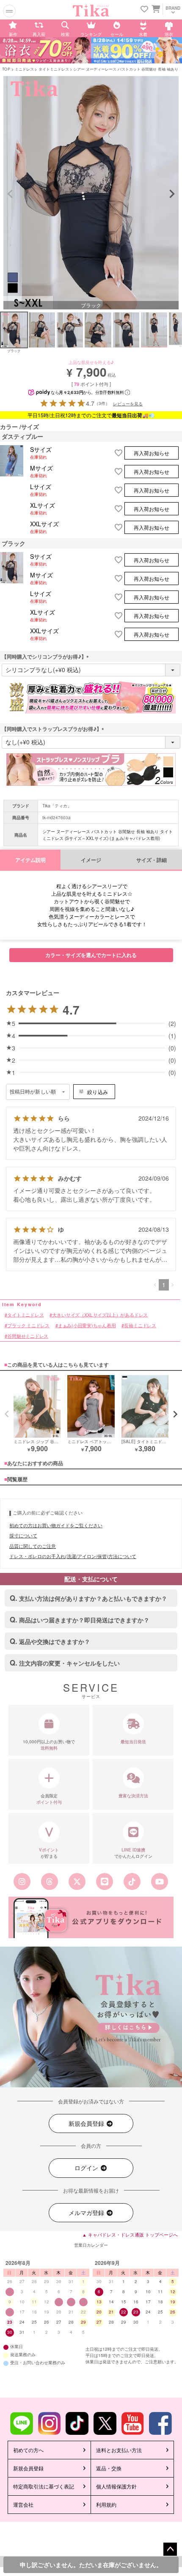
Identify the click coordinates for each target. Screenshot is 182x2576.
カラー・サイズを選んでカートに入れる (91, 955)
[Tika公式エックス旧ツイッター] (77, 1881)
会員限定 (49, 1799)
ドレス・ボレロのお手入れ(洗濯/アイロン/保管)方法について (73, 1556)
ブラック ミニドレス (28, 1325)
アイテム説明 (30, 860)
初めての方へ (28, 2450)
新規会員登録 (87, 2123)
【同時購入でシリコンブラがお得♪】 (47, 656)
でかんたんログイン (133, 1853)
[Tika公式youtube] (160, 1881)
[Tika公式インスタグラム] (22, 1881)
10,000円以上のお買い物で (49, 1745)
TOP (6, 69)
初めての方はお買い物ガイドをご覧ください (56, 1525)
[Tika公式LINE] (105, 1881)
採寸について (23, 1535)
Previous (10, 194)
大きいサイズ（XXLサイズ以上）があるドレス (100, 1314)
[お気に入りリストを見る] (144, 10)
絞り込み (98, 1092)
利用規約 (106, 2504)
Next (172, 194)
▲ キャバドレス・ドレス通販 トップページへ (130, 2234)
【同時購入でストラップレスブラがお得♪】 (54, 729)
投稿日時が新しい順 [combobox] (33, 1092)
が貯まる (49, 1853)
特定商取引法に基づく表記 (44, 2486)
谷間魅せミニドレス (28, 1336)
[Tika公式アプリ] (91, 1917)
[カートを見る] (155, 8)
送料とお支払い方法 (119, 2450)
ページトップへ (170, 2549)
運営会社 (23, 2504)
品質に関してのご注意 (33, 1546)
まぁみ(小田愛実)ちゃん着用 (87, 1325)
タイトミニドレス (54, 69)
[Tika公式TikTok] (132, 1881)
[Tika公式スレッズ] (50, 1881)
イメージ (91, 860)
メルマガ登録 (87, 2212)
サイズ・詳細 (152, 860)
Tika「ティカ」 (57, 806)
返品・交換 (109, 2468)
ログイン (87, 2168)
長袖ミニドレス (140, 1325)
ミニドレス (24, 69)
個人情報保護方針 (116, 2486)
